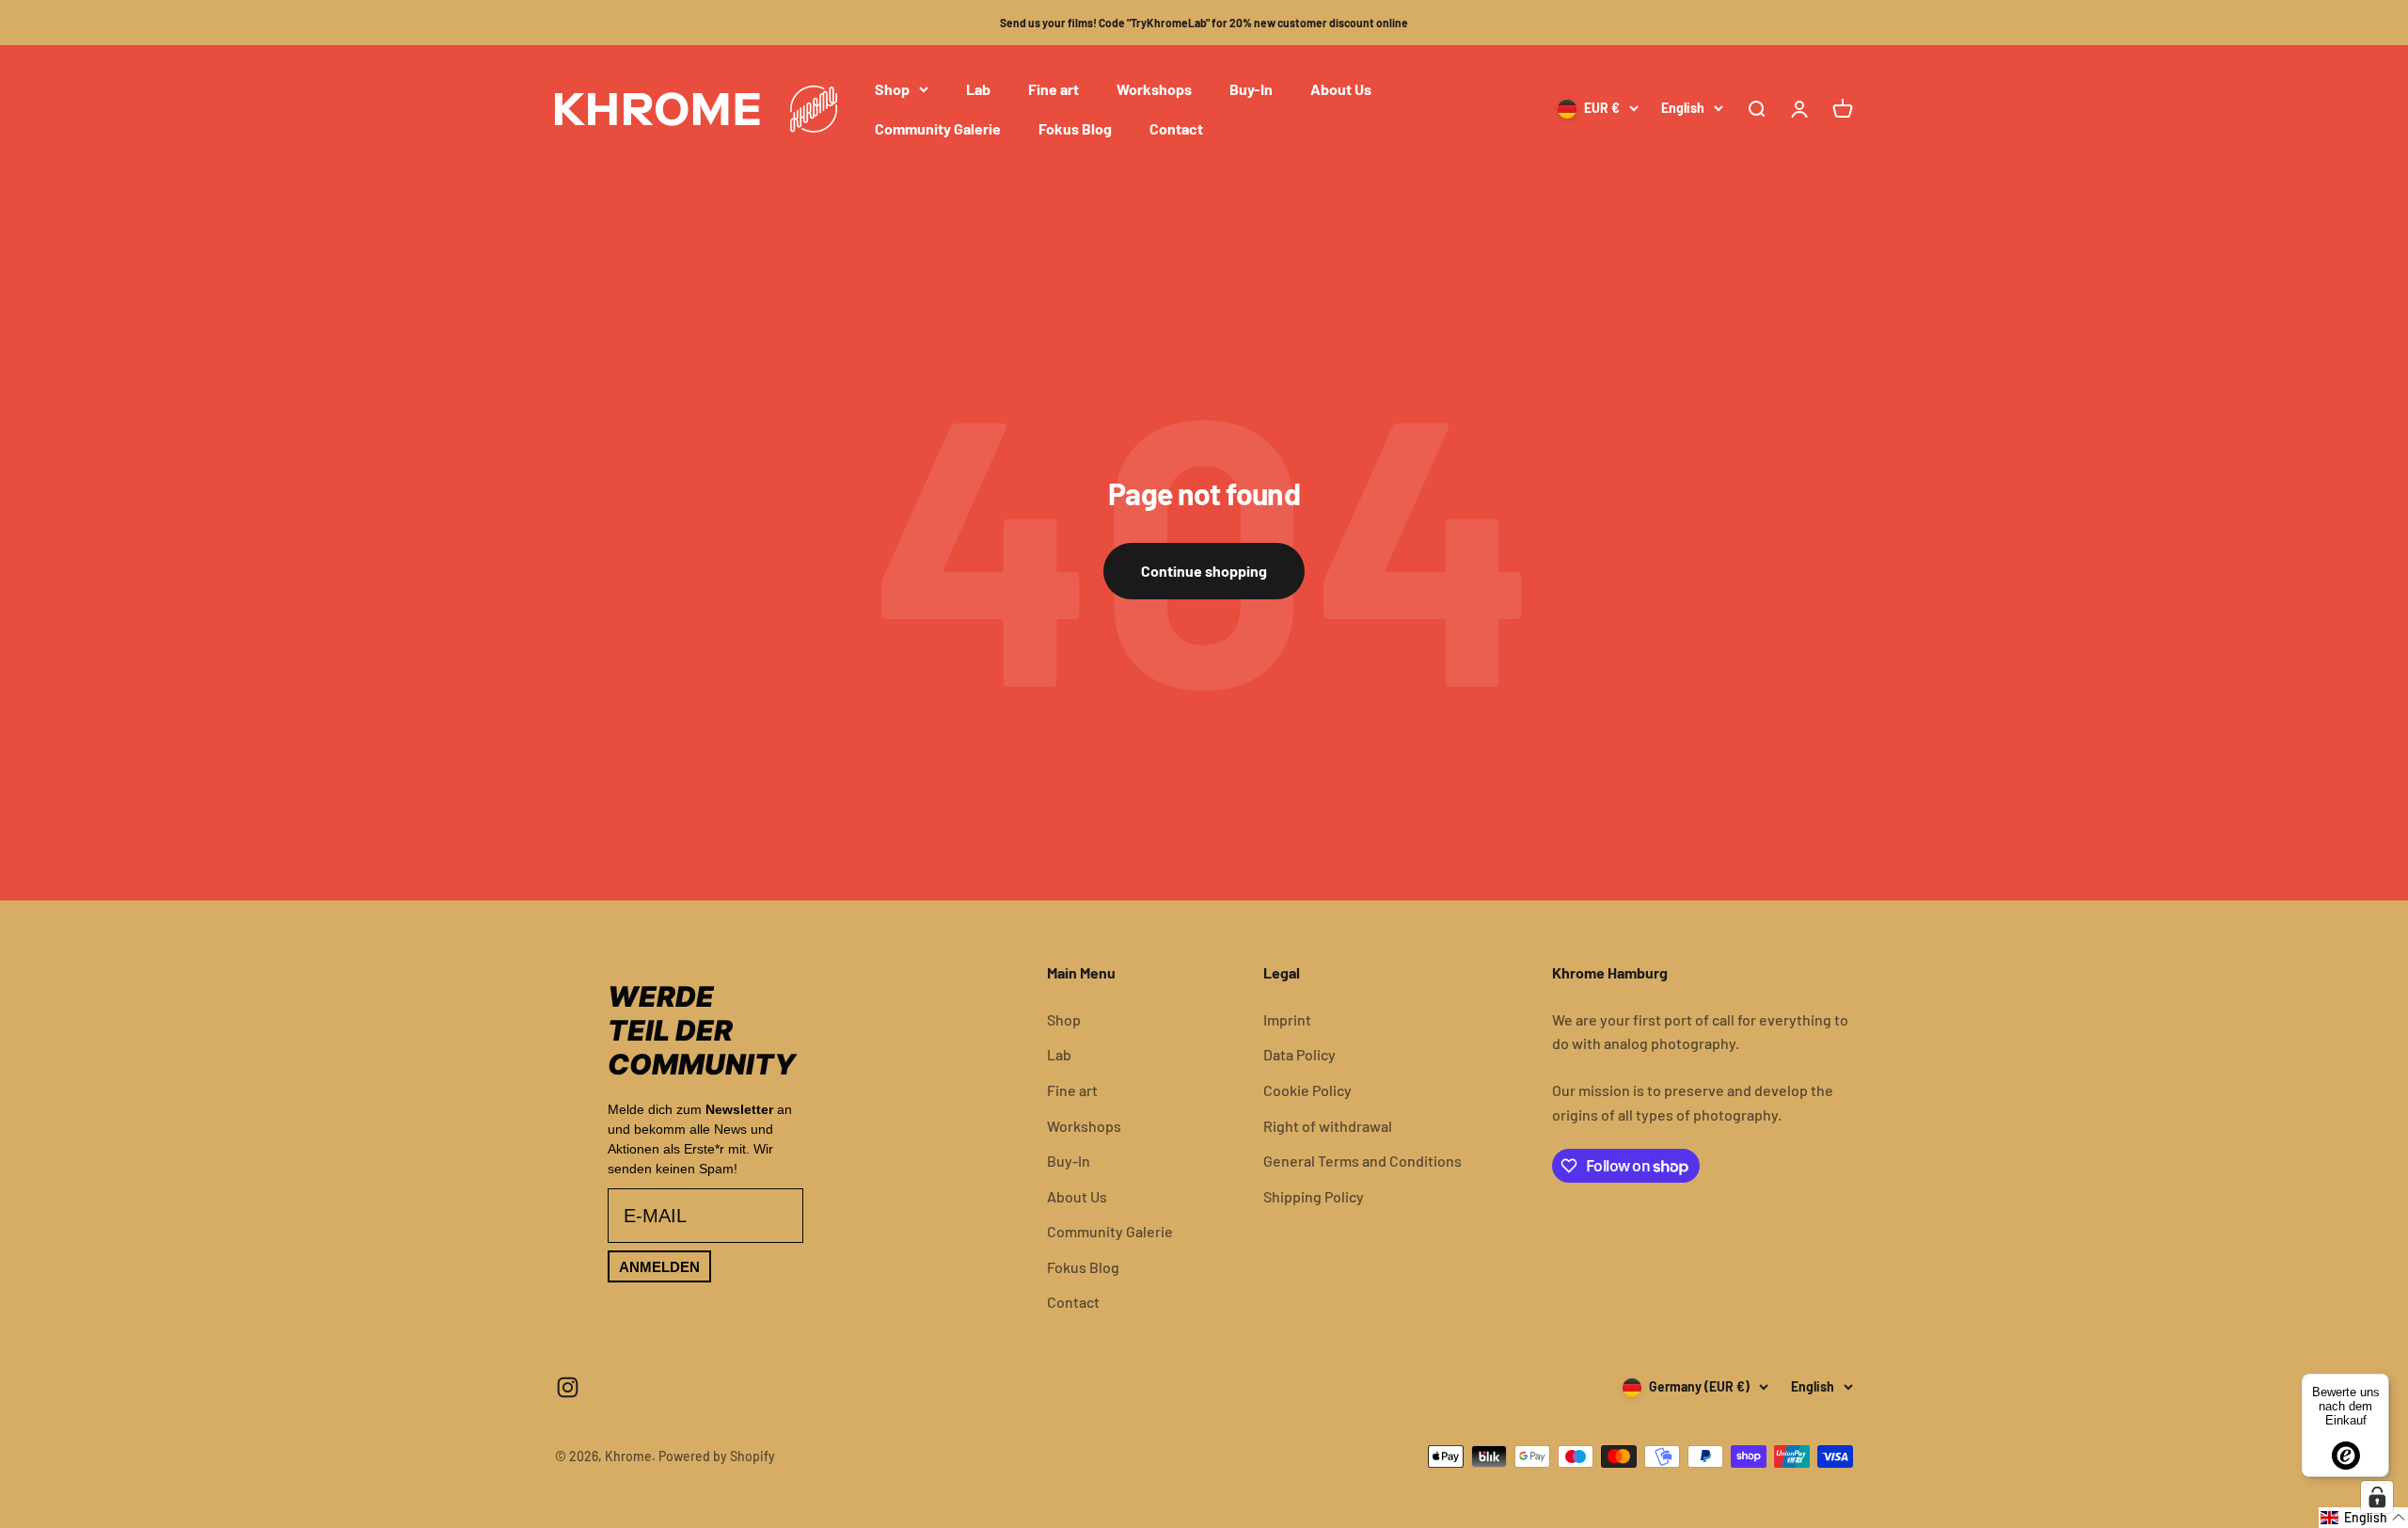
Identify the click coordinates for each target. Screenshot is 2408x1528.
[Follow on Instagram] (568, 1387)
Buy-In (1251, 89)
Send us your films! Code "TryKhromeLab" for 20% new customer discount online (1204, 23)
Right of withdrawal (1328, 1126)
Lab (978, 89)
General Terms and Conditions (1362, 1161)
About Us (1341, 89)
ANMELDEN (659, 1267)
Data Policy (1299, 1054)
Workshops (1154, 89)
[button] (2363, 1518)
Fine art (1053, 89)
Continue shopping (1204, 571)
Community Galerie (938, 128)
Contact (1176, 128)
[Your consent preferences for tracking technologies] (2377, 1497)
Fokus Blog (1075, 128)
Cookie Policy (1307, 1090)
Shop (892, 89)
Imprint (1287, 1019)
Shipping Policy (1314, 1196)
